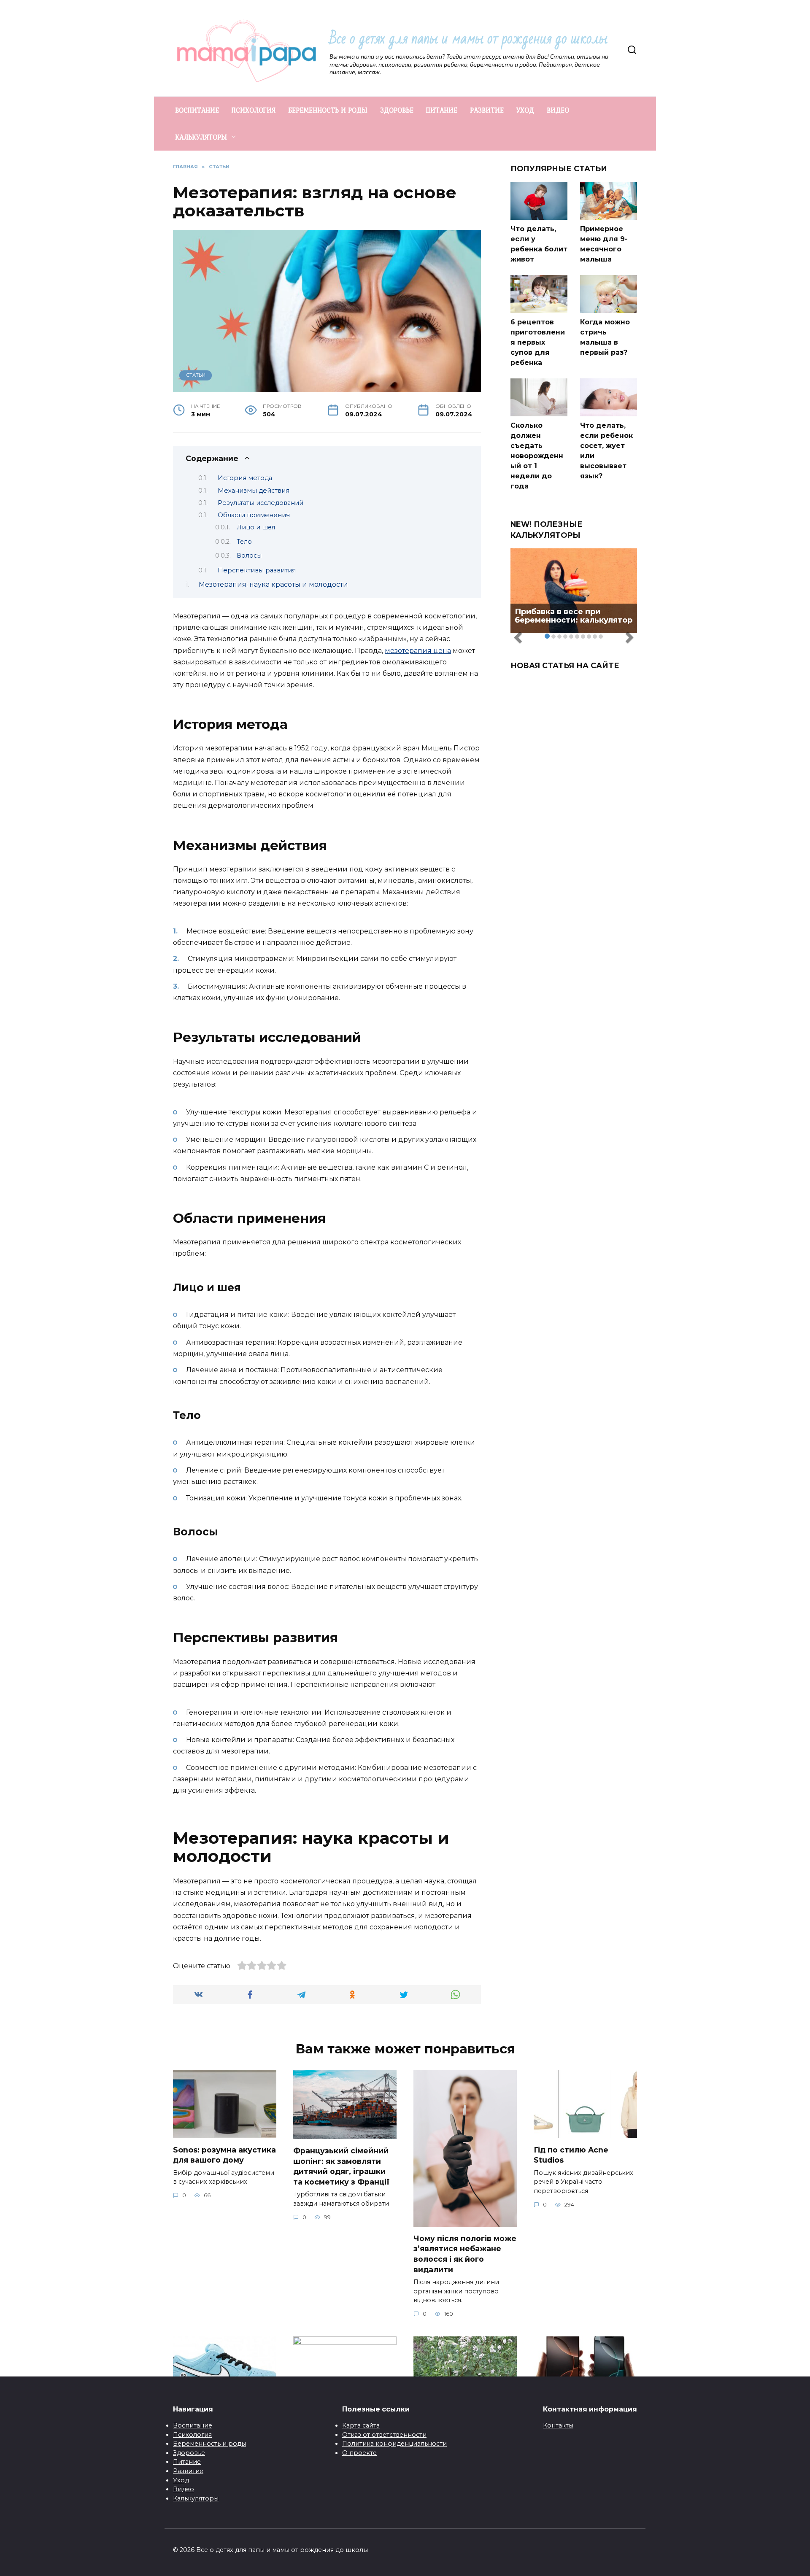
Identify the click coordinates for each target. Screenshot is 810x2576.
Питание (187, 2462)
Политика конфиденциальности (394, 2444)
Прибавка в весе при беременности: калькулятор (574, 616)
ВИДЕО (558, 110)
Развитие (188, 2471)
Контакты (558, 2425)
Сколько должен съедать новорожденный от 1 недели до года (537, 456)
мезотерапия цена (418, 651)
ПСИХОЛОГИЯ (254, 110)
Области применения (254, 515)
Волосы (249, 556)
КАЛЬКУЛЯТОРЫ (201, 137)
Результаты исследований (261, 503)
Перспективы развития (257, 570)
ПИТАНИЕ (442, 110)
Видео (184, 2489)
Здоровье (189, 2453)
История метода (245, 478)
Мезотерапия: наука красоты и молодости (273, 584)
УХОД (525, 110)
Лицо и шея (256, 527)
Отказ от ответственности (384, 2435)
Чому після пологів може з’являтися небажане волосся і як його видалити (465, 2254)
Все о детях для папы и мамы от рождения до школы (468, 39)
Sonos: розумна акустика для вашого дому (224, 2155)
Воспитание (193, 2425)
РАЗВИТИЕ (487, 110)
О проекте (359, 2453)
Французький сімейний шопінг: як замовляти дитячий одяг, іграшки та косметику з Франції (341, 2166)
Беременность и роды (209, 2444)
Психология (192, 2435)
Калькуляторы (196, 2498)
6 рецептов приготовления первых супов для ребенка (538, 342)
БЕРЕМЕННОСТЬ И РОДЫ (328, 110)
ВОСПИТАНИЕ (197, 110)
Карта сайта (361, 2425)
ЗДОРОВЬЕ (397, 110)
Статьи (196, 375)
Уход (181, 2480)
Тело (244, 542)
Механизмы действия (254, 491)
